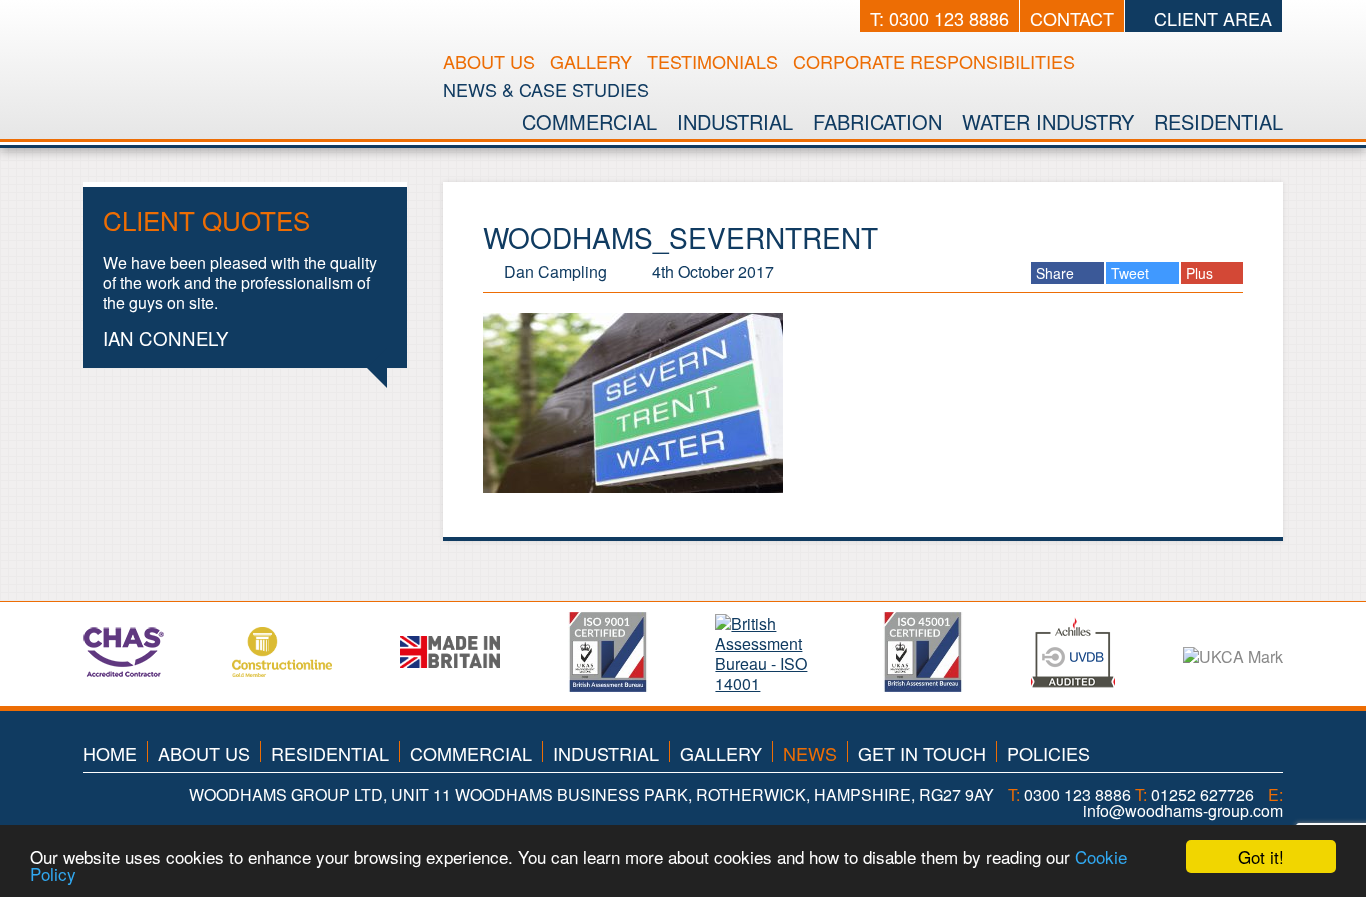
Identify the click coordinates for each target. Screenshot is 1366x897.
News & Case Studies (546, 89)
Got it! (1261, 856)
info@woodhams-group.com (1183, 810)
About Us (489, 61)
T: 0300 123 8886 (939, 18)
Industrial (735, 121)
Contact (1072, 18)
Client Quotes (206, 219)
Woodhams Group (251, 54)
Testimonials (712, 61)
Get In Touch (922, 753)
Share (1057, 273)
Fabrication (877, 121)
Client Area (1210, 18)
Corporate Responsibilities (934, 61)
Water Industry (1048, 121)
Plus (1201, 273)
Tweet (1132, 273)
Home (110, 753)
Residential (1218, 121)
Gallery (591, 61)
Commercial (589, 121)
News (810, 753)
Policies (1048, 753)
